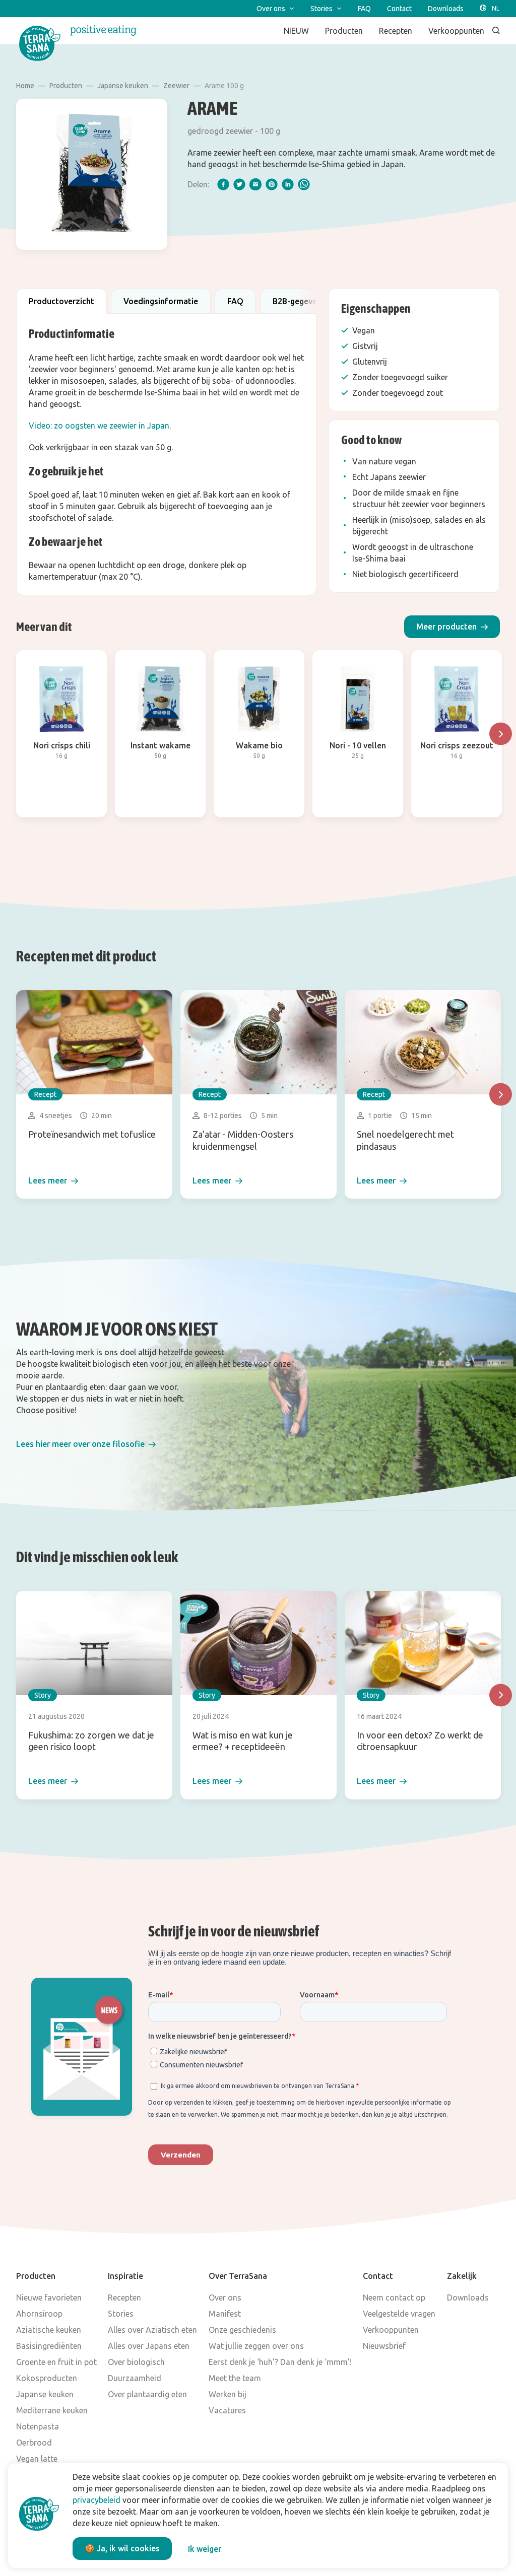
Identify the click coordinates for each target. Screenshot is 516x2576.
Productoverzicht (61, 301)
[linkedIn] (288, 184)
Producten (66, 86)
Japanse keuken (123, 86)
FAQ (235, 301)
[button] (452, 627)
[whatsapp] (304, 184)
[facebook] (223, 184)
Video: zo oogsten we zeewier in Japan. (100, 426)
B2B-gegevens (299, 301)
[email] (255, 184)
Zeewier (176, 86)
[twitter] (239, 184)
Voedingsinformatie (161, 301)
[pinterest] (272, 184)
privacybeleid (96, 2500)
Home (25, 86)
